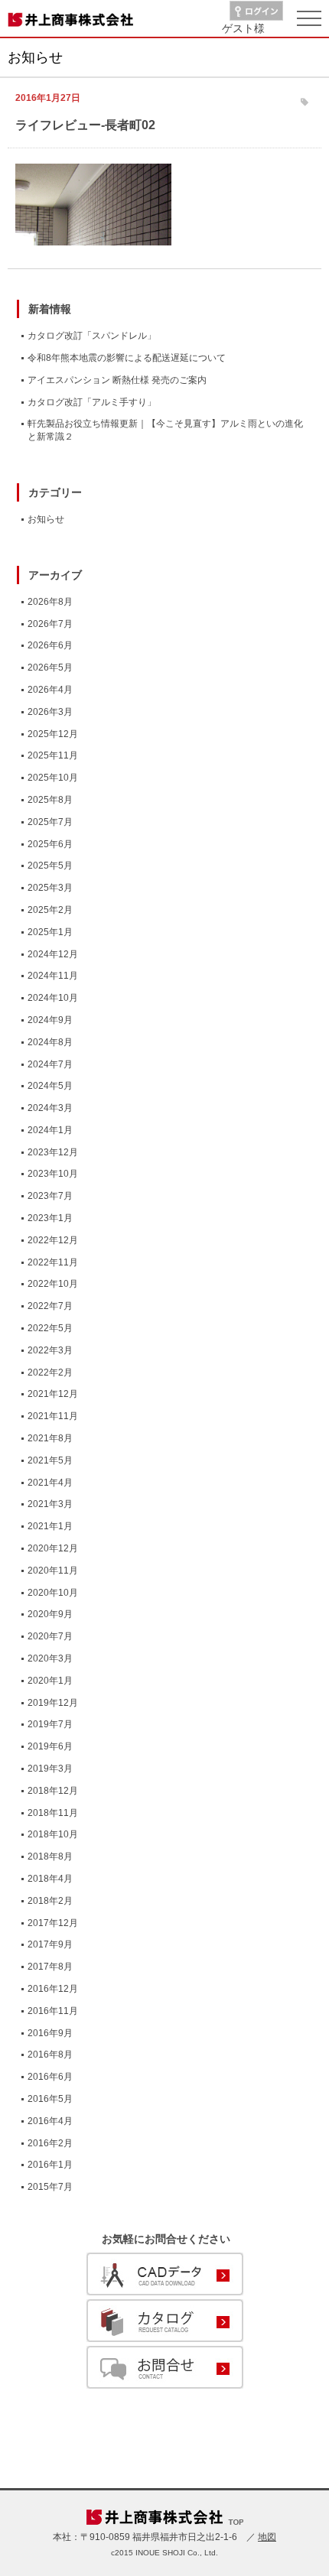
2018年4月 (50, 1879)
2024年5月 (50, 1086)
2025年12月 (53, 734)
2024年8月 (50, 1042)
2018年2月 (50, 1901)
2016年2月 (50, 2143)
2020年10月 (53, 1593)
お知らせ (46, 519)
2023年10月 (53, 1174)
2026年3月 (50, 712)
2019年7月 (50, 1724)
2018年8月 (50, 1856)
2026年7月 (50, 624)
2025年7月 (50, 822)
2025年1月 (50, 932)
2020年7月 (50, 1636)
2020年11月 (53, 1571)
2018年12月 (53, 1791)
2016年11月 (53, 2011)
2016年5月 (50, 2099)
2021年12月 (53, 1394)
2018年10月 (53, 1834)
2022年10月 (53, 1284)
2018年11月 (53, 1813)
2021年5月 (50, 1460)
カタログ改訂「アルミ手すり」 (92, 402)
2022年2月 (50, 1372)
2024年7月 (50, 1064)
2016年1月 (50, 2165)
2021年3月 (50, 1504)
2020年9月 (50, 1614)
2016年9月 (50, 2033)
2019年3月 (50, 1769)
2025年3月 (50, 888)
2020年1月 (50, 1681)
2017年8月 (50, 1967)
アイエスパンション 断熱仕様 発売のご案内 (117, 380)
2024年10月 (53, 998)
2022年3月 (50, 1350)
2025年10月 (53, 778)
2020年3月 (50, 1658)
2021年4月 (50, 1483)
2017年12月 (53, 1923)
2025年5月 (50, 866)
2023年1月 (50, 1218)
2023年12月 (53, 1152)
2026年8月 (50, 602)
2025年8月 (50, 800)
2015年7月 (50, 2187)
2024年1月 (50, 1130)
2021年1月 (50, 1526)
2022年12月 (53, 1240)
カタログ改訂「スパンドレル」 (92, 336)
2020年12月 (53, 1548)
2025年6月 (50, 844)
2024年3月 (50, 1108)
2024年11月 (53, 976)
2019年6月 (50, 1746)
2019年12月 (53, 1703)
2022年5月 (50, 1328)
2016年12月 (53, 1989)
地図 (267, 2537)
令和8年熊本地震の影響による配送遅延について (127, 358)
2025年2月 (50, 910)
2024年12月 (53, 954)
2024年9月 (50, 1020)
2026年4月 (50, 690)
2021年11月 (53, 1416)
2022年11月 (53, 1262)
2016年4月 (50, 2121)
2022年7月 (50, 1306)
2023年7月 (50, 1196)
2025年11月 (53, 755)
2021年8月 (50, 1438)
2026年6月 (50, 645)
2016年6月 (50, 2077)
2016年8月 (50, 2055)
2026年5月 (50, 668)
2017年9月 (50, 1944)
